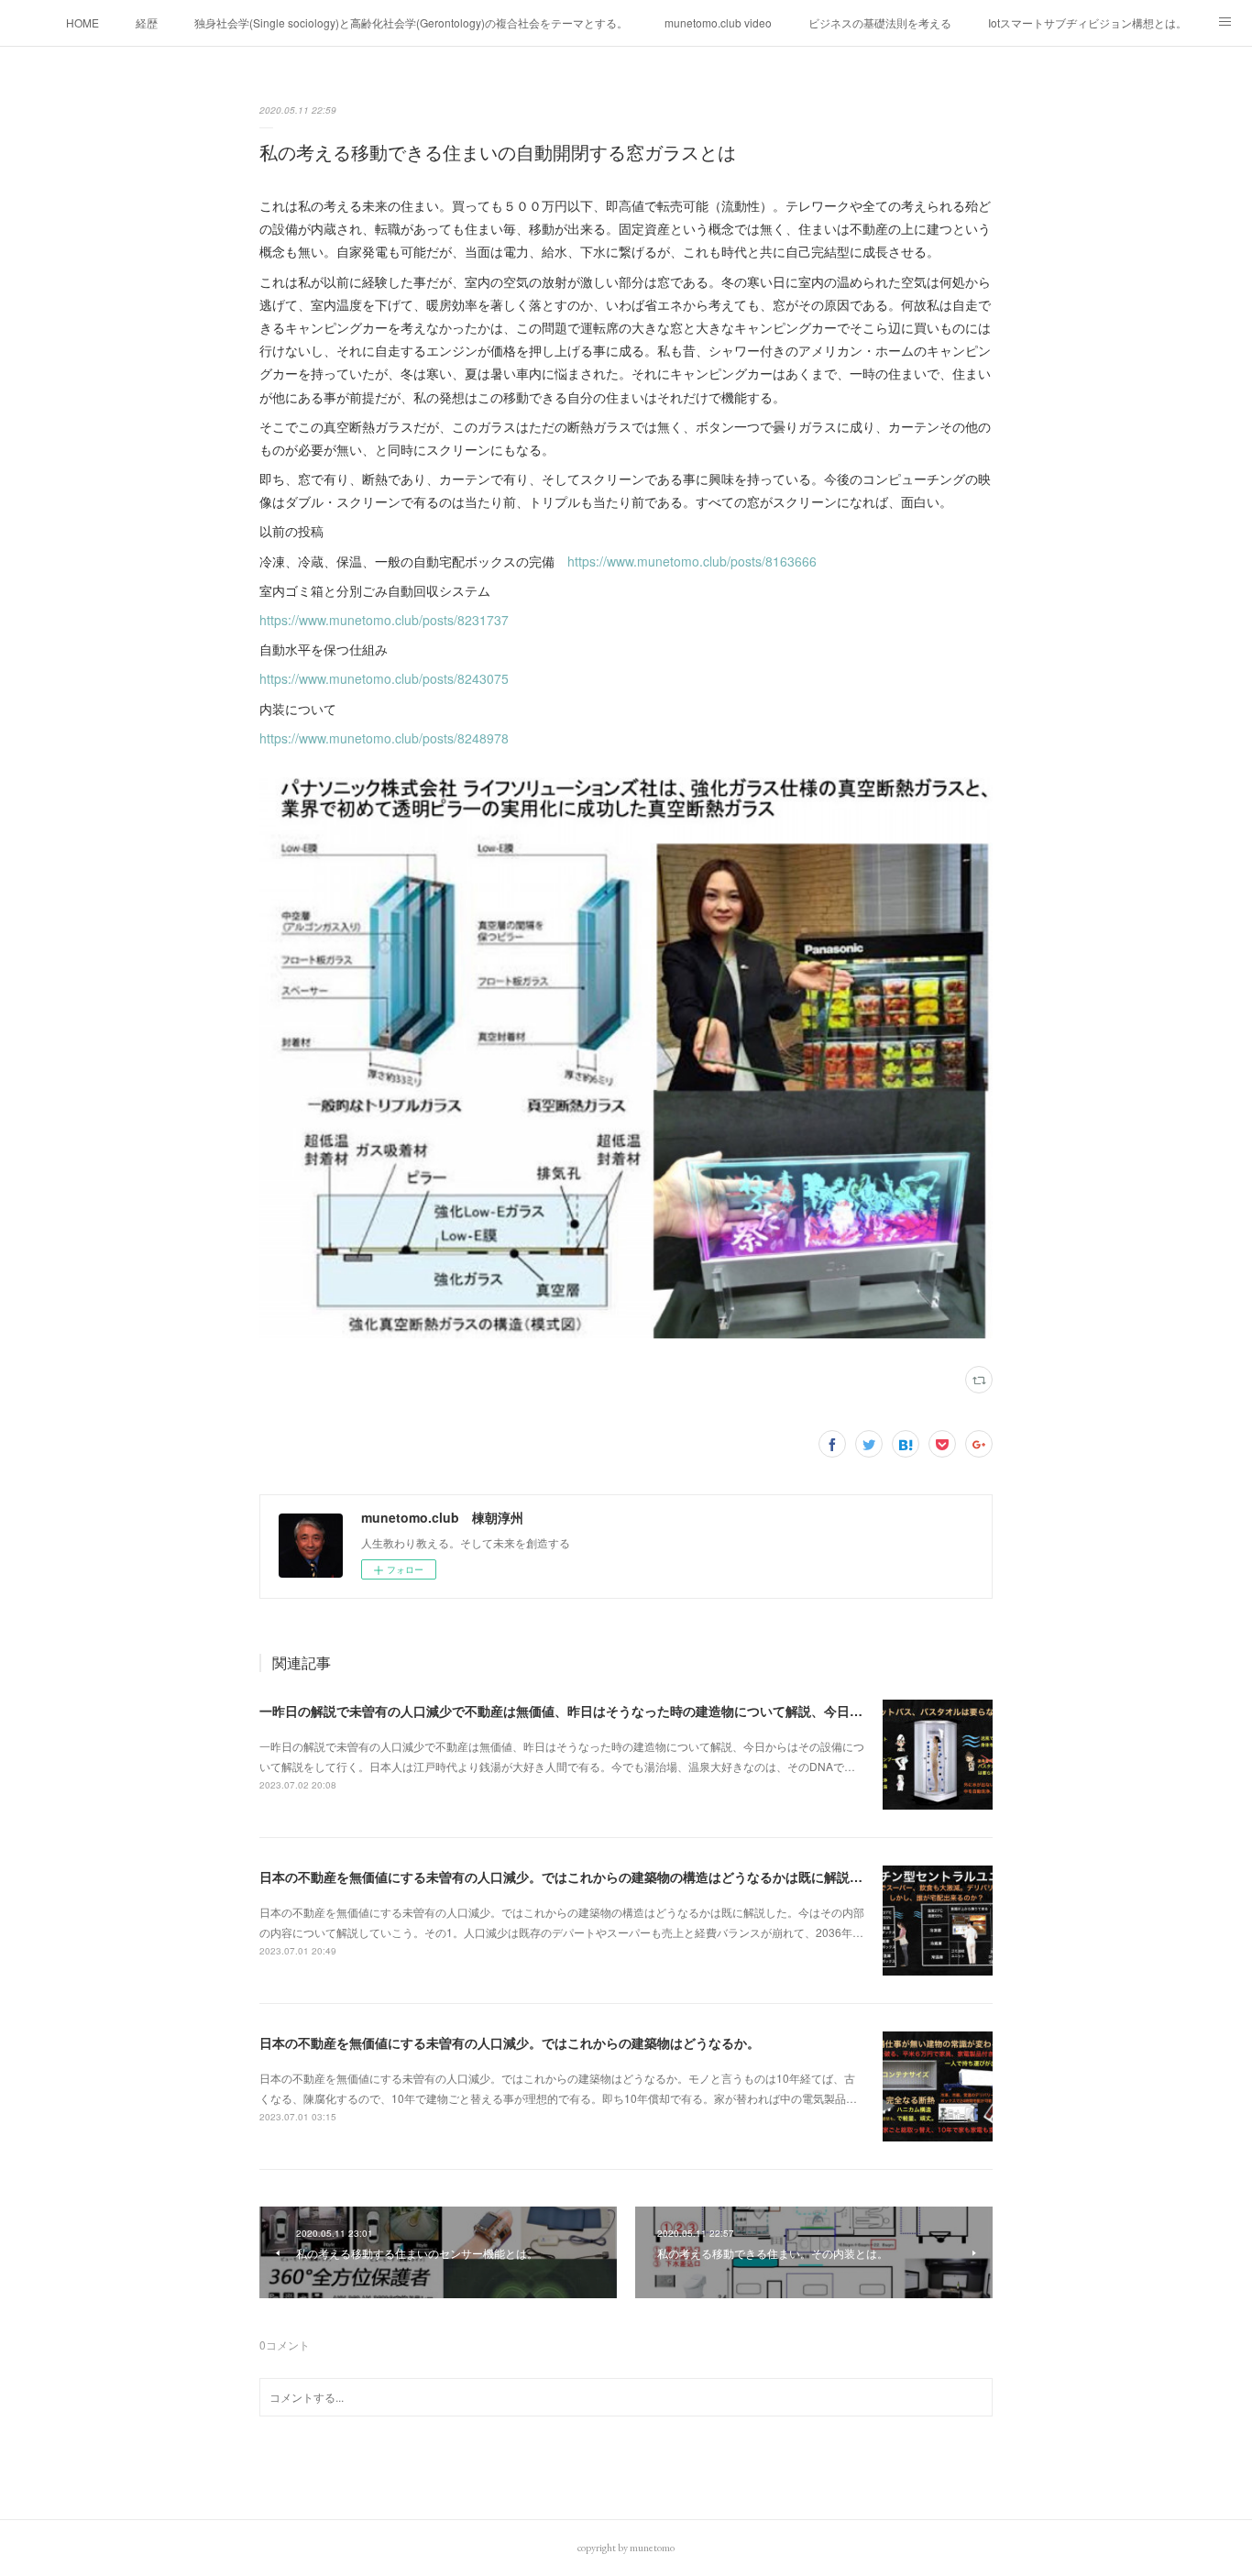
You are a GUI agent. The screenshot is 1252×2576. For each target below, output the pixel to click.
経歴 (147, 22)
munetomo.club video (718, 22)
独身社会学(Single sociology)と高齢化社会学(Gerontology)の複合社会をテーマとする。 (411, 22)
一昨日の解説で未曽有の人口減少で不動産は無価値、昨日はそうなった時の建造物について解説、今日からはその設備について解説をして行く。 (676, 1711)
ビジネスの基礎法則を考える (880, 22)
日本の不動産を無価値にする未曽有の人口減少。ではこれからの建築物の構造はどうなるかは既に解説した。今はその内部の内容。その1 (654, 1877)
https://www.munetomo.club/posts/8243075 (384, 678)
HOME (82, 22)
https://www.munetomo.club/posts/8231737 (384, 620)
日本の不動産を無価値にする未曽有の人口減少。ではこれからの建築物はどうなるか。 (510, 2042)
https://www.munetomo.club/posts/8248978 (384, 738)
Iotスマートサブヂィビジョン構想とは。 (1087, 22)
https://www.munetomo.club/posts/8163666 (692, 561)
